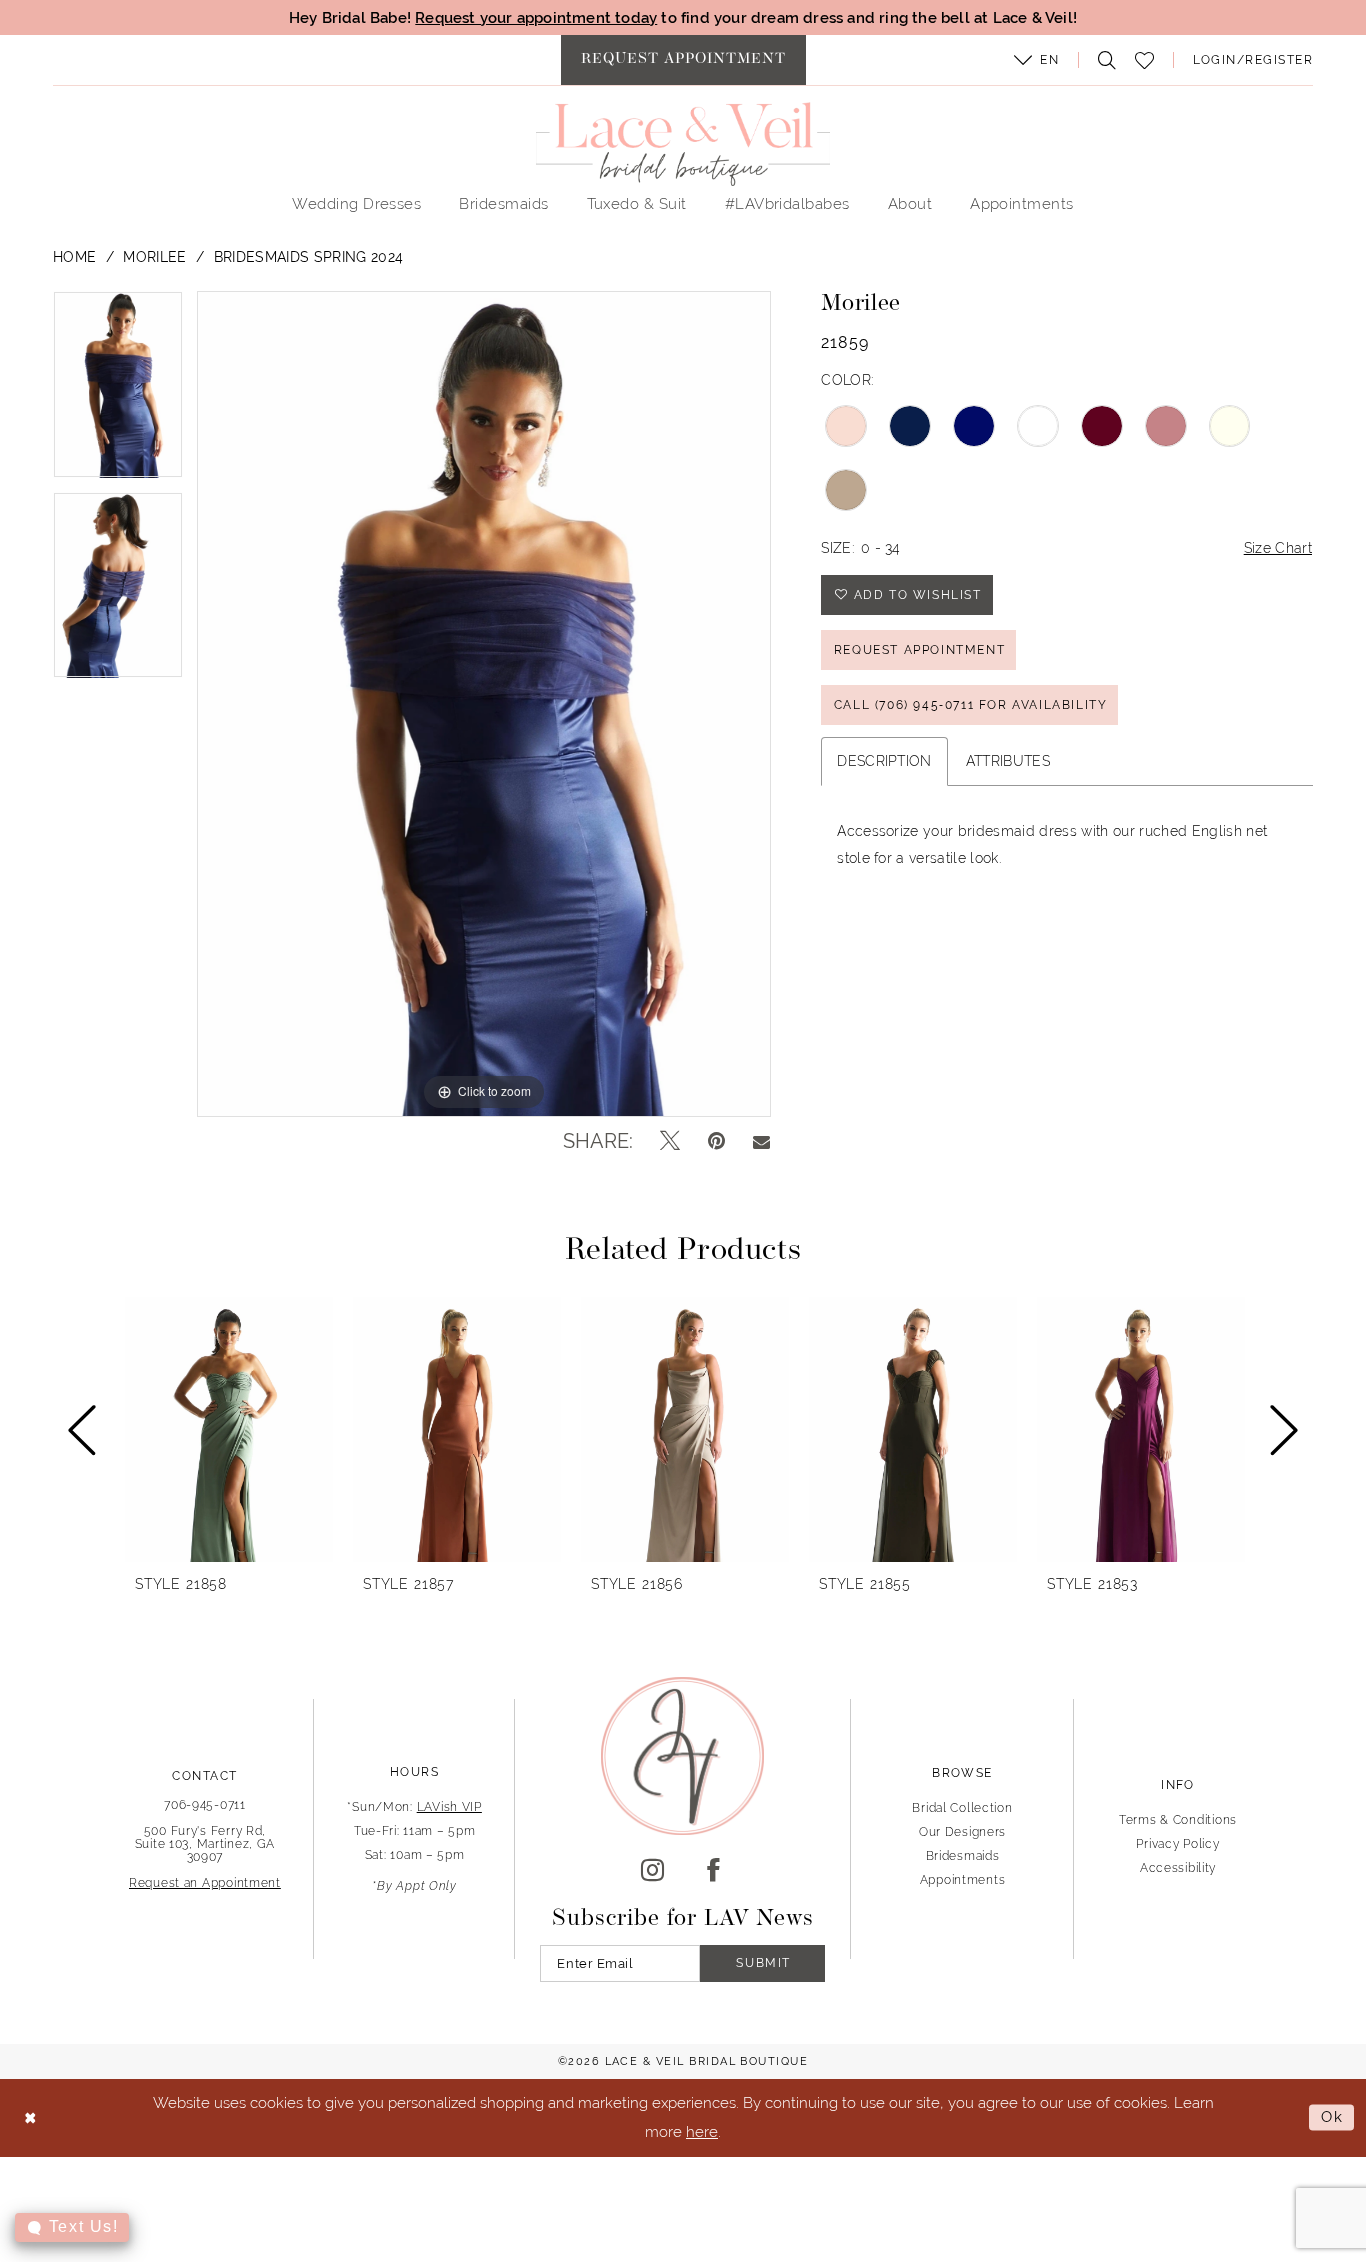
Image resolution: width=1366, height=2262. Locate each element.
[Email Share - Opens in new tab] (761, 1141)
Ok (1332, 2117)
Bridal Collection (962, 1808)
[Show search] (1102, 60)
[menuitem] (683, 60)
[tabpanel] (118, 391)
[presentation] (229, 1429)
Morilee (154, 257)
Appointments (963, 1880)
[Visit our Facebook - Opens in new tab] (713, 1871)
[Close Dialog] (30, 2117)
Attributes (1008, 761)
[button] (1037, 60)
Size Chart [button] (1278, 548)
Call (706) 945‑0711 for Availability (971, 705)
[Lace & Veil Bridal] (683, 144)
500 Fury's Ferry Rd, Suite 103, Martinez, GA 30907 (205, 1844)
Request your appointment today (536, 17)
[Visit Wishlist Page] (1145, 60)
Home (74, 257)
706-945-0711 (205, 1805)
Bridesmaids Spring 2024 (309, 257)
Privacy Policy (1177, 1844)
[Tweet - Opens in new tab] (670, 1141)
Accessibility (1178, 1868)
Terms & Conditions (1178, 1820)
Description (884, 761)
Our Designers (962, 1832)
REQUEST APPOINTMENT (919, 650)
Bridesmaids (963, 1856)
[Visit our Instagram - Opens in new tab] (652, 1871)
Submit (763, 1963)
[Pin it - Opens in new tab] (716, 1141)
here (702, 2131)
